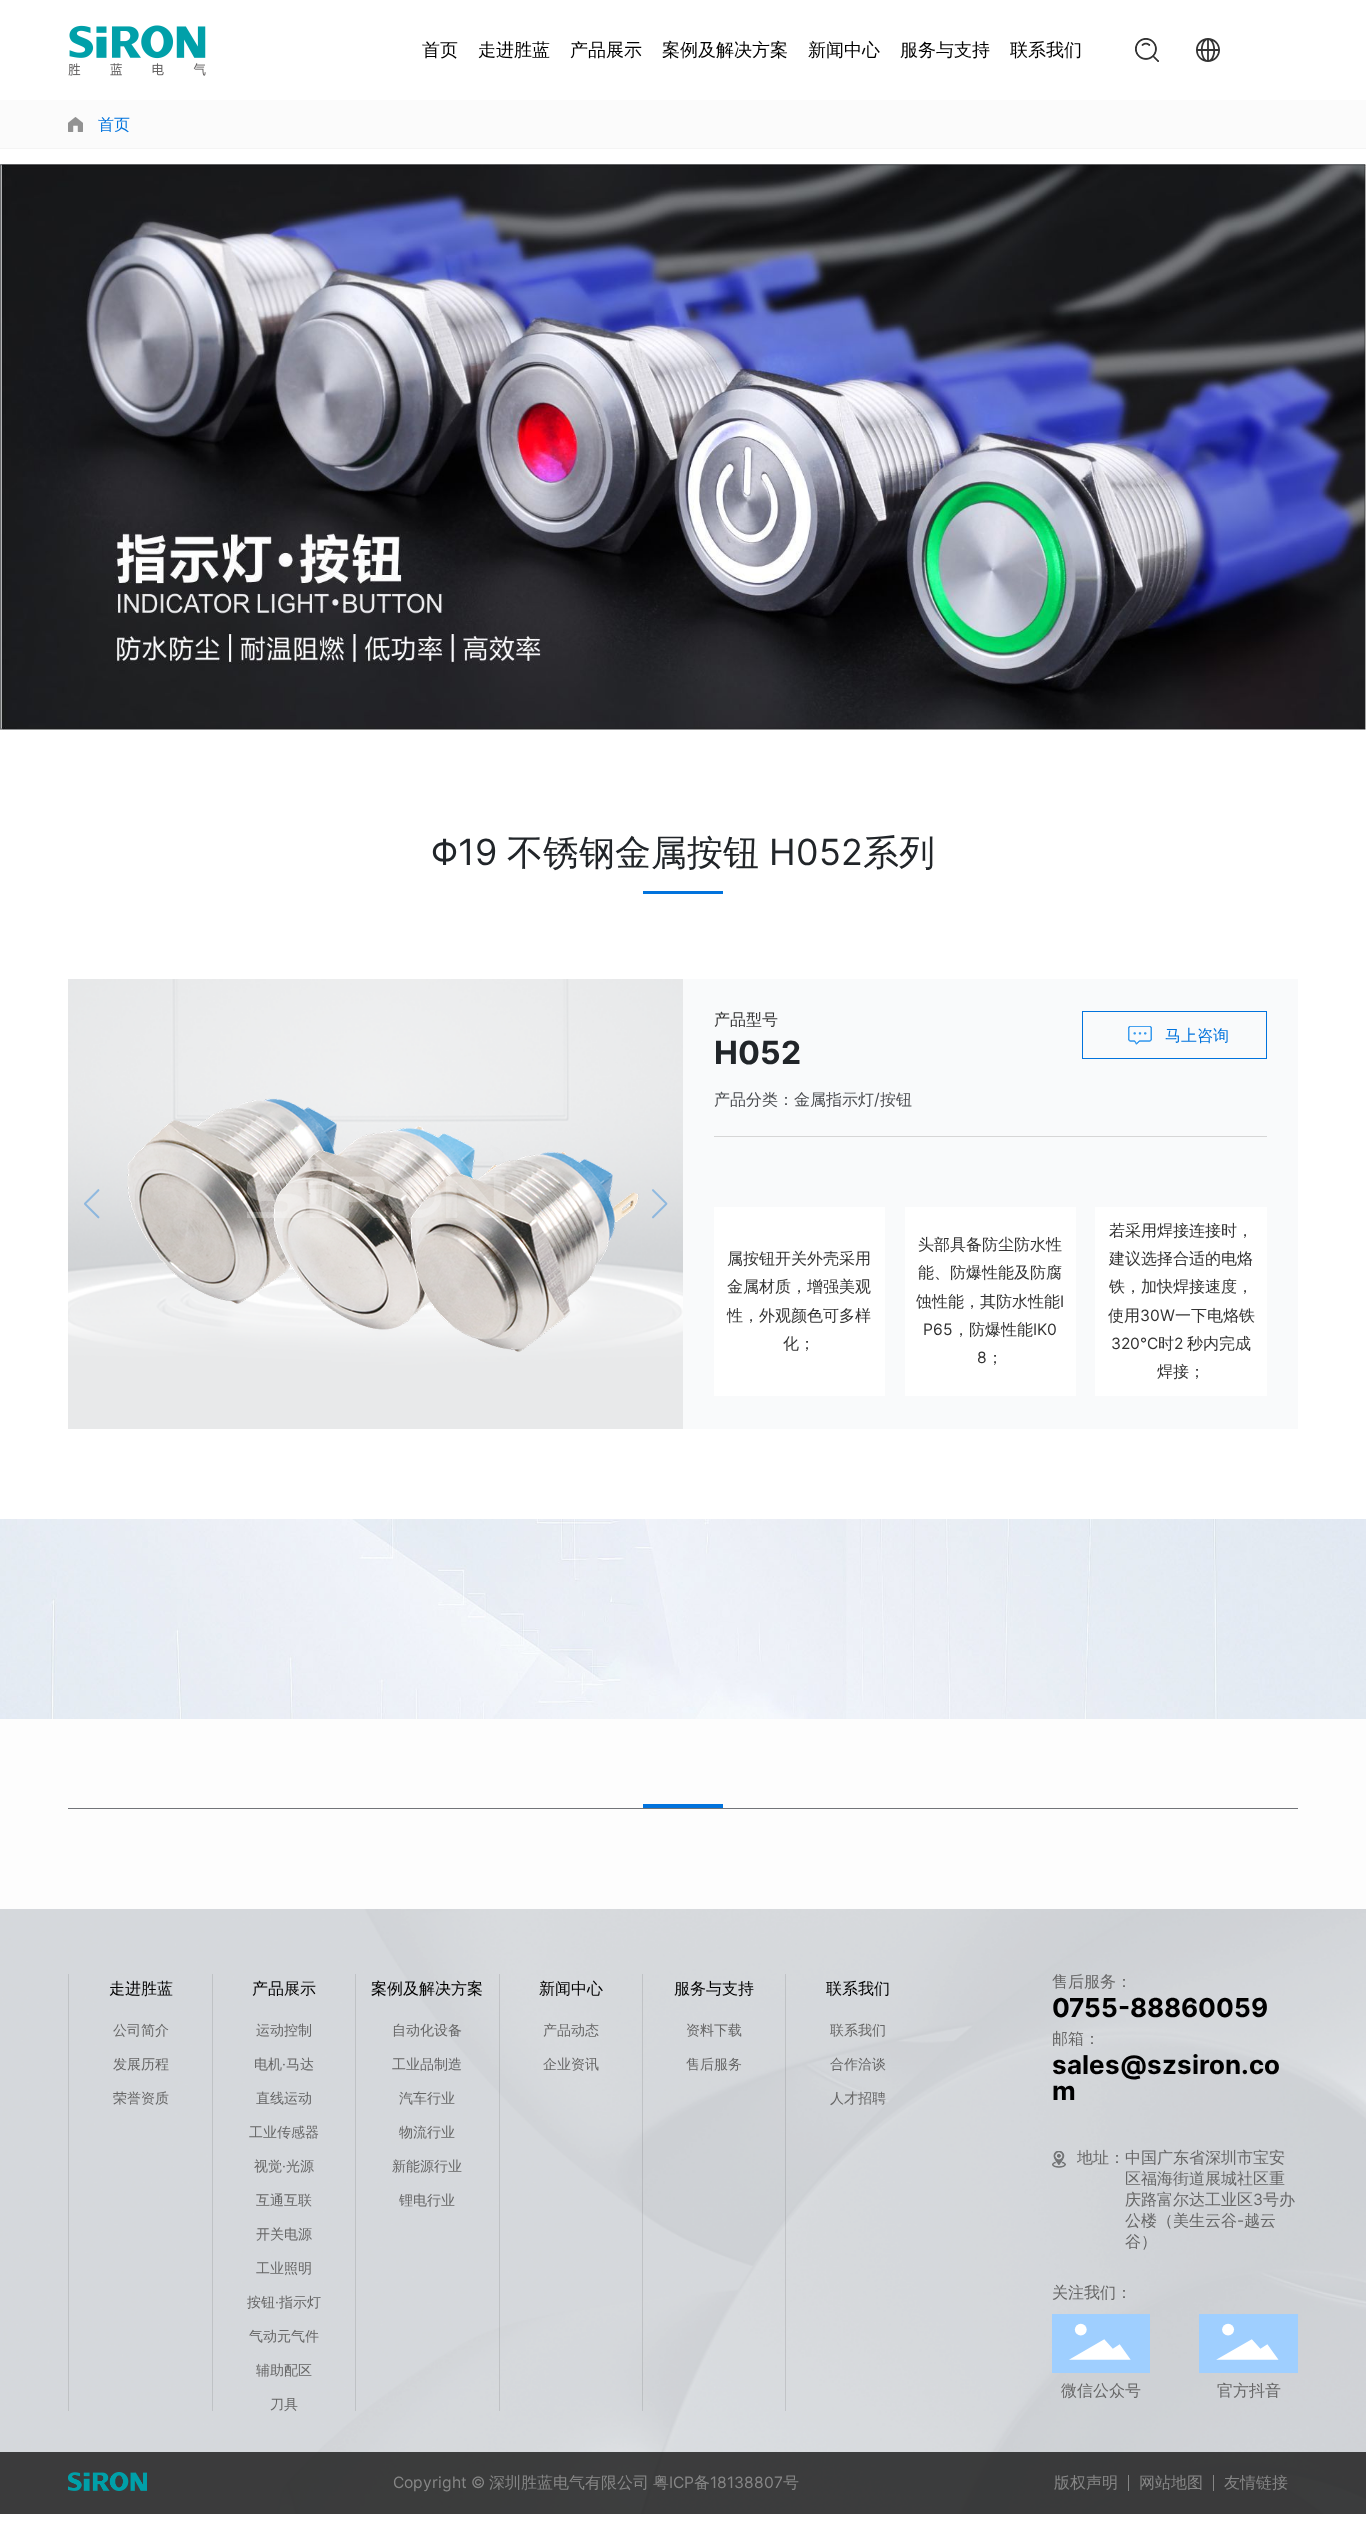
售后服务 (714, 2063)
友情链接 (1256, 2482)
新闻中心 (844, 49)
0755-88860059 (1160, 2007)
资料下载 (714, 2029)
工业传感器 (284, 2131)
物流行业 (427, 2131)
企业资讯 (571, 2063)
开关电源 (284, 2233)
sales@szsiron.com (1166, 2077)
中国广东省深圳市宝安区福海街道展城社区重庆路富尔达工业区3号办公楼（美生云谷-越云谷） (1210, 2199)
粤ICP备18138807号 (726, 2482)
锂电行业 (427, 2199)
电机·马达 (284, 2063)
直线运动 (284, 2097)
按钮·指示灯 (284, 2301)
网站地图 (1171, 2482)
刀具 (284, 2403)
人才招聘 (858, 2097)
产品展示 (606, 49)
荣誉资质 (141, 2097)
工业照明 (284, 2267)
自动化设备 (427, 2029)
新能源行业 (427, 2165)
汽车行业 (427, 2097)
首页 (440, 49)
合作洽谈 (858, 2063)
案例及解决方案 (725, 49)
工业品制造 (427, 2063)
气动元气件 (284, 2335)
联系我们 (1046, 49)
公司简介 (141, 2029)
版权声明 (1086, 2482)
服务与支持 (945, 49)
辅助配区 (284, 2369)
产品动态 (571, 2029)
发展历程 (141, 2063)
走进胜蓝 (514, 49)
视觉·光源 (284, 2165)
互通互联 (284, 2199)
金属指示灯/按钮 (853, 1099)
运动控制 (284, 2029)
